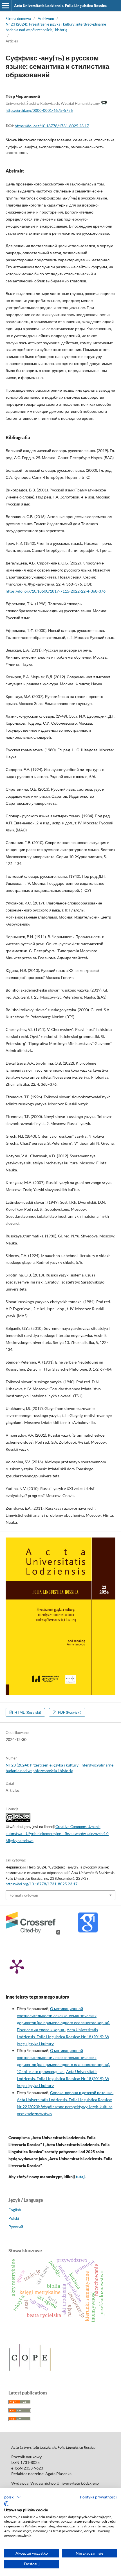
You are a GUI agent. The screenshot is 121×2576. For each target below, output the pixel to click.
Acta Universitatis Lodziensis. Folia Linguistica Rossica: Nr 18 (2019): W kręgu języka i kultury (63, 2037)
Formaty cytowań (24, 1895)
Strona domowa (18, 19)
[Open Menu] (6, 6)
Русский (16, 2227)
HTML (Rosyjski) (27, 1712)
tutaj (80, 2177)
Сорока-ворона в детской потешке (82, 2093)
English (15, 2210)
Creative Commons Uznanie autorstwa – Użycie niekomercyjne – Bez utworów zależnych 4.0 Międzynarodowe (57, 1834)
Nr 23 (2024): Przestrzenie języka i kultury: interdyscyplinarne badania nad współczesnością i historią (56, 27)
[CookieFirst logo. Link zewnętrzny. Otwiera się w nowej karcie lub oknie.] (6, 2504)
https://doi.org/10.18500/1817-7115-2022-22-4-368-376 (56, 591)
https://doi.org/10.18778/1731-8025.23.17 (52, 126)
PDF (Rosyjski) (69, 1712)
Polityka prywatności (98, 2497)
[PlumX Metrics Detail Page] (17, 1966)
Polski (14, 2218)
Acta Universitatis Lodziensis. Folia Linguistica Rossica (60, 6)
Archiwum (46, 19)
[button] (13, 2497)
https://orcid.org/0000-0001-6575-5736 (39, 110)
